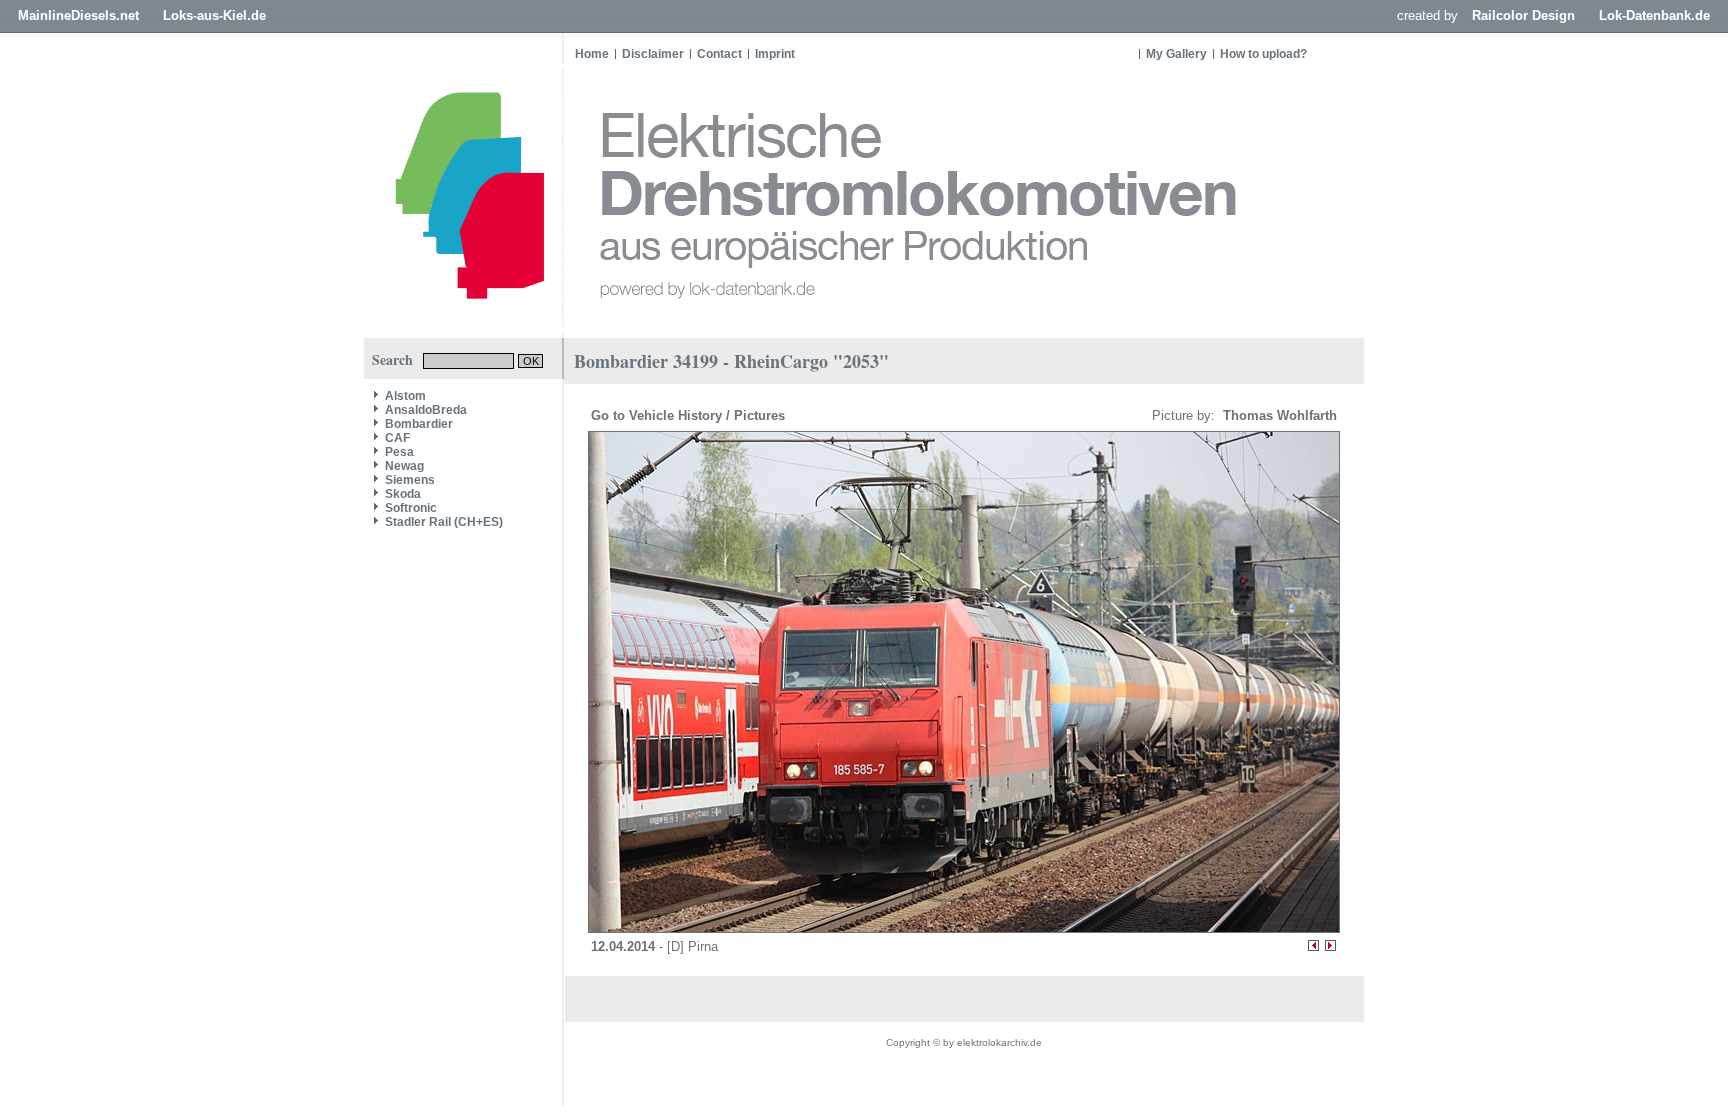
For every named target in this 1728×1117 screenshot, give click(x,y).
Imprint (775, 54)
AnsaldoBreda (426, 410)
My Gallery (1176, 54)
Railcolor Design (1523, 15)
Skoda (403, 494)
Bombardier (419, 424)
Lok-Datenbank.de (1654, 15)
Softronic (411, 508)
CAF (397, 438)
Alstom (405, 396)
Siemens (410, 480)
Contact (719, 54)
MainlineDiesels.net (78, 15)
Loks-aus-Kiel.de (214, 15)
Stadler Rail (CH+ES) (444, 522)
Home (592, 54)
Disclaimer (653, 54)
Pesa (399, 452)
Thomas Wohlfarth (1278, 415)
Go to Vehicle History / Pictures (690, 415)
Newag (404, 466)
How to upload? (1263, 54)
